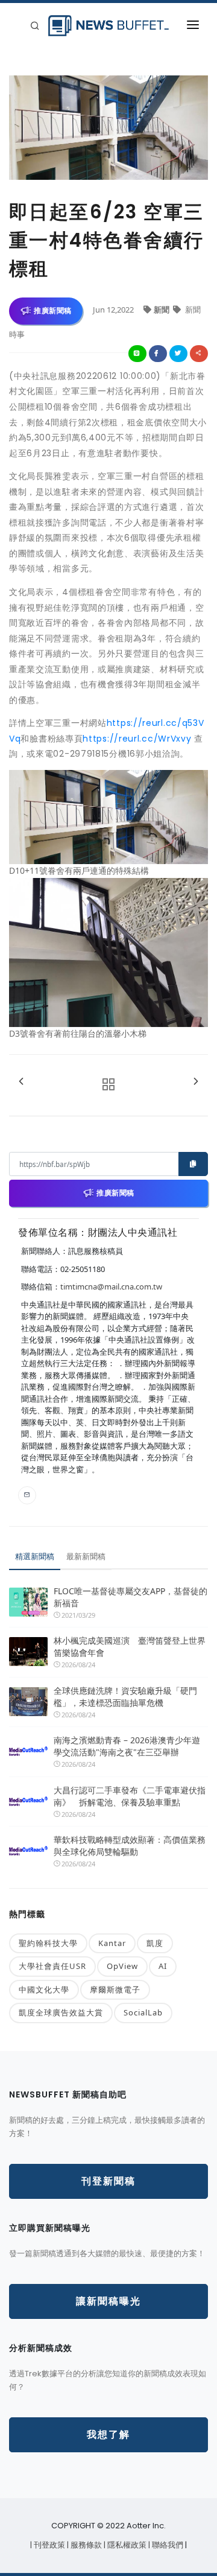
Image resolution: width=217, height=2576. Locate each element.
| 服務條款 (85, 2545)
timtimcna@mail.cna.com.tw (111, 1286)
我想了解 (108, 2434)
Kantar (112, 1943)
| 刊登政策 (49, 2545)
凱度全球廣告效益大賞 (61, 2012)
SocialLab (143, 2012)
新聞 (162, 310)
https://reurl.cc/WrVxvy (137, 739)
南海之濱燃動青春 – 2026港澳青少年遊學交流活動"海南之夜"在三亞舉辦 (127, 1746)
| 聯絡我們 (167, 2545)
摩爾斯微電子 (115, 1989)
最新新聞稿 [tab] (86, 1556)
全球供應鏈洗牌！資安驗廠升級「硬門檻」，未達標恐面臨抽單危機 (125, 1697)
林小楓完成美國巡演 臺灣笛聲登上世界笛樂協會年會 (130, 1646)
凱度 (155, 1943)
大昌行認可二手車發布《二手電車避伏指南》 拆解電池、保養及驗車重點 (130, 1796)
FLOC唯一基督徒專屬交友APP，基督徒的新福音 (131, 1597)
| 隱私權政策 (126, 2545)
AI (163, 1966)
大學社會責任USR (52, 1966)
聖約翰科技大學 (48, 1943)
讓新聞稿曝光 (108, 2301)
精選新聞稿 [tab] (35, 1556)
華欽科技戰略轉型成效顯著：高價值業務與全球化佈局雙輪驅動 (130, 1846)
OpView (122, 1966)
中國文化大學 (44, 1989)
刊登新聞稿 (108, 2181)
